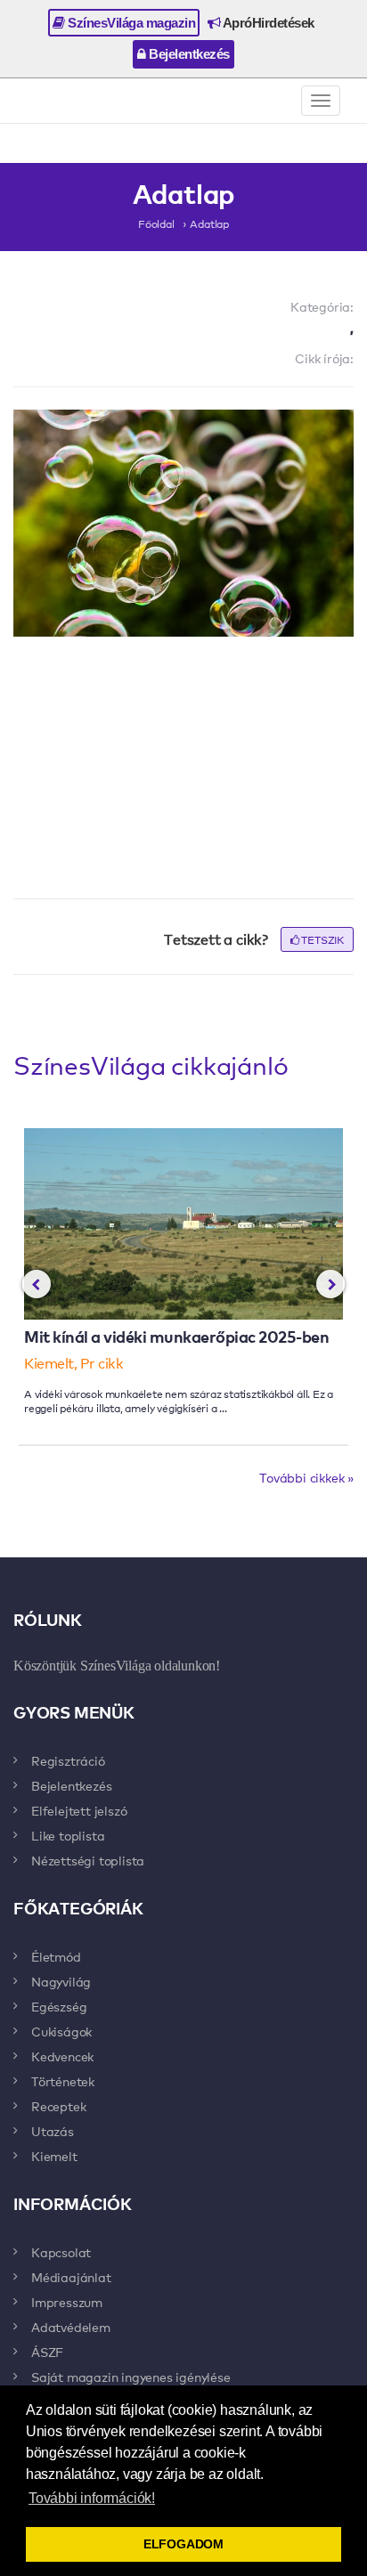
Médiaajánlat (71, 2277)
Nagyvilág (61, 1981)
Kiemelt (54, 2156)
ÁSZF (47, 2352)
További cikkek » (306, 1477)
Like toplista (68, 1835)
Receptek (58, 2106)
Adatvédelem (71, 2327)
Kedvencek (62, 2056)
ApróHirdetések (267, 23)
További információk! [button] (92, 2498)
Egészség (59, 2006)
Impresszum (67, 2302)
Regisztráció (68, 1760)
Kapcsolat (61, 2252)
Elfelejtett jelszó (79, 1810)
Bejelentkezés (188, 54)
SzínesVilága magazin (130, 23)
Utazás (53, 2131)
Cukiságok (61, 2031)
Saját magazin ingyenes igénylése (131, 2377)
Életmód (56, 1956)
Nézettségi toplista (88, 1860)
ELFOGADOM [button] (183, 2544)
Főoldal (156, 223)
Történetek (63, 2081)
